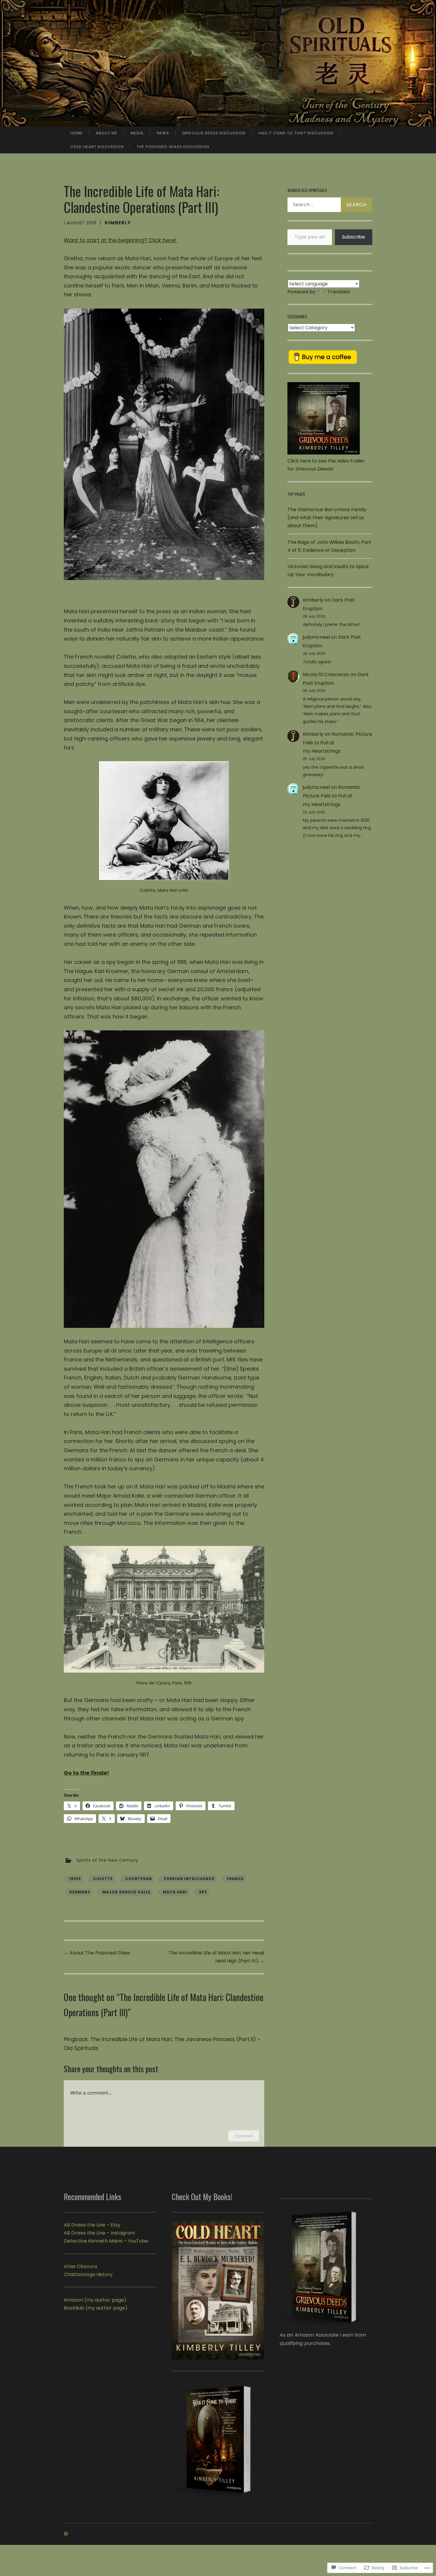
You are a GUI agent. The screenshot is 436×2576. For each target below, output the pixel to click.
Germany (80, 1892)
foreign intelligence (189, 1879)
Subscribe (354, 237)
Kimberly (118, 223)
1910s (75, 1879)
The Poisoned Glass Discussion (173, 147)
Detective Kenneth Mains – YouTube (106, 2241)
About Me (107, 133)
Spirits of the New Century (107, 1860)
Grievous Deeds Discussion (214, 133)
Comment (244, 2136)
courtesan (139, 1879)
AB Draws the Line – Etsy (92, 2225)
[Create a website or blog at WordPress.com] (66, 2534)
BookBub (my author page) (96, 2308)
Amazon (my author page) (95, 2300)
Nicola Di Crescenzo (326, 674)
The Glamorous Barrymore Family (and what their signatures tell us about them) (327, 518)
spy (203, 1892)
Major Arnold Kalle (126, 1892)
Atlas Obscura (80, 2266)
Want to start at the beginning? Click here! (121, 240)
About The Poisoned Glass (97, 1953)
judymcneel (316, 637)
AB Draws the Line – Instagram (99, 2233)
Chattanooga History (88, 2274)
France (235, 1879)
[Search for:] (330, 205)
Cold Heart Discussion (97, 147)
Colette (103, 1879)
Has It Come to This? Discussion (296, 133)
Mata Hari (175, 1892)
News (163, 133)
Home (77, 133)
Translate (339, 292)
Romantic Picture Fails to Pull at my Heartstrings (332, 796)
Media (137, 133)
